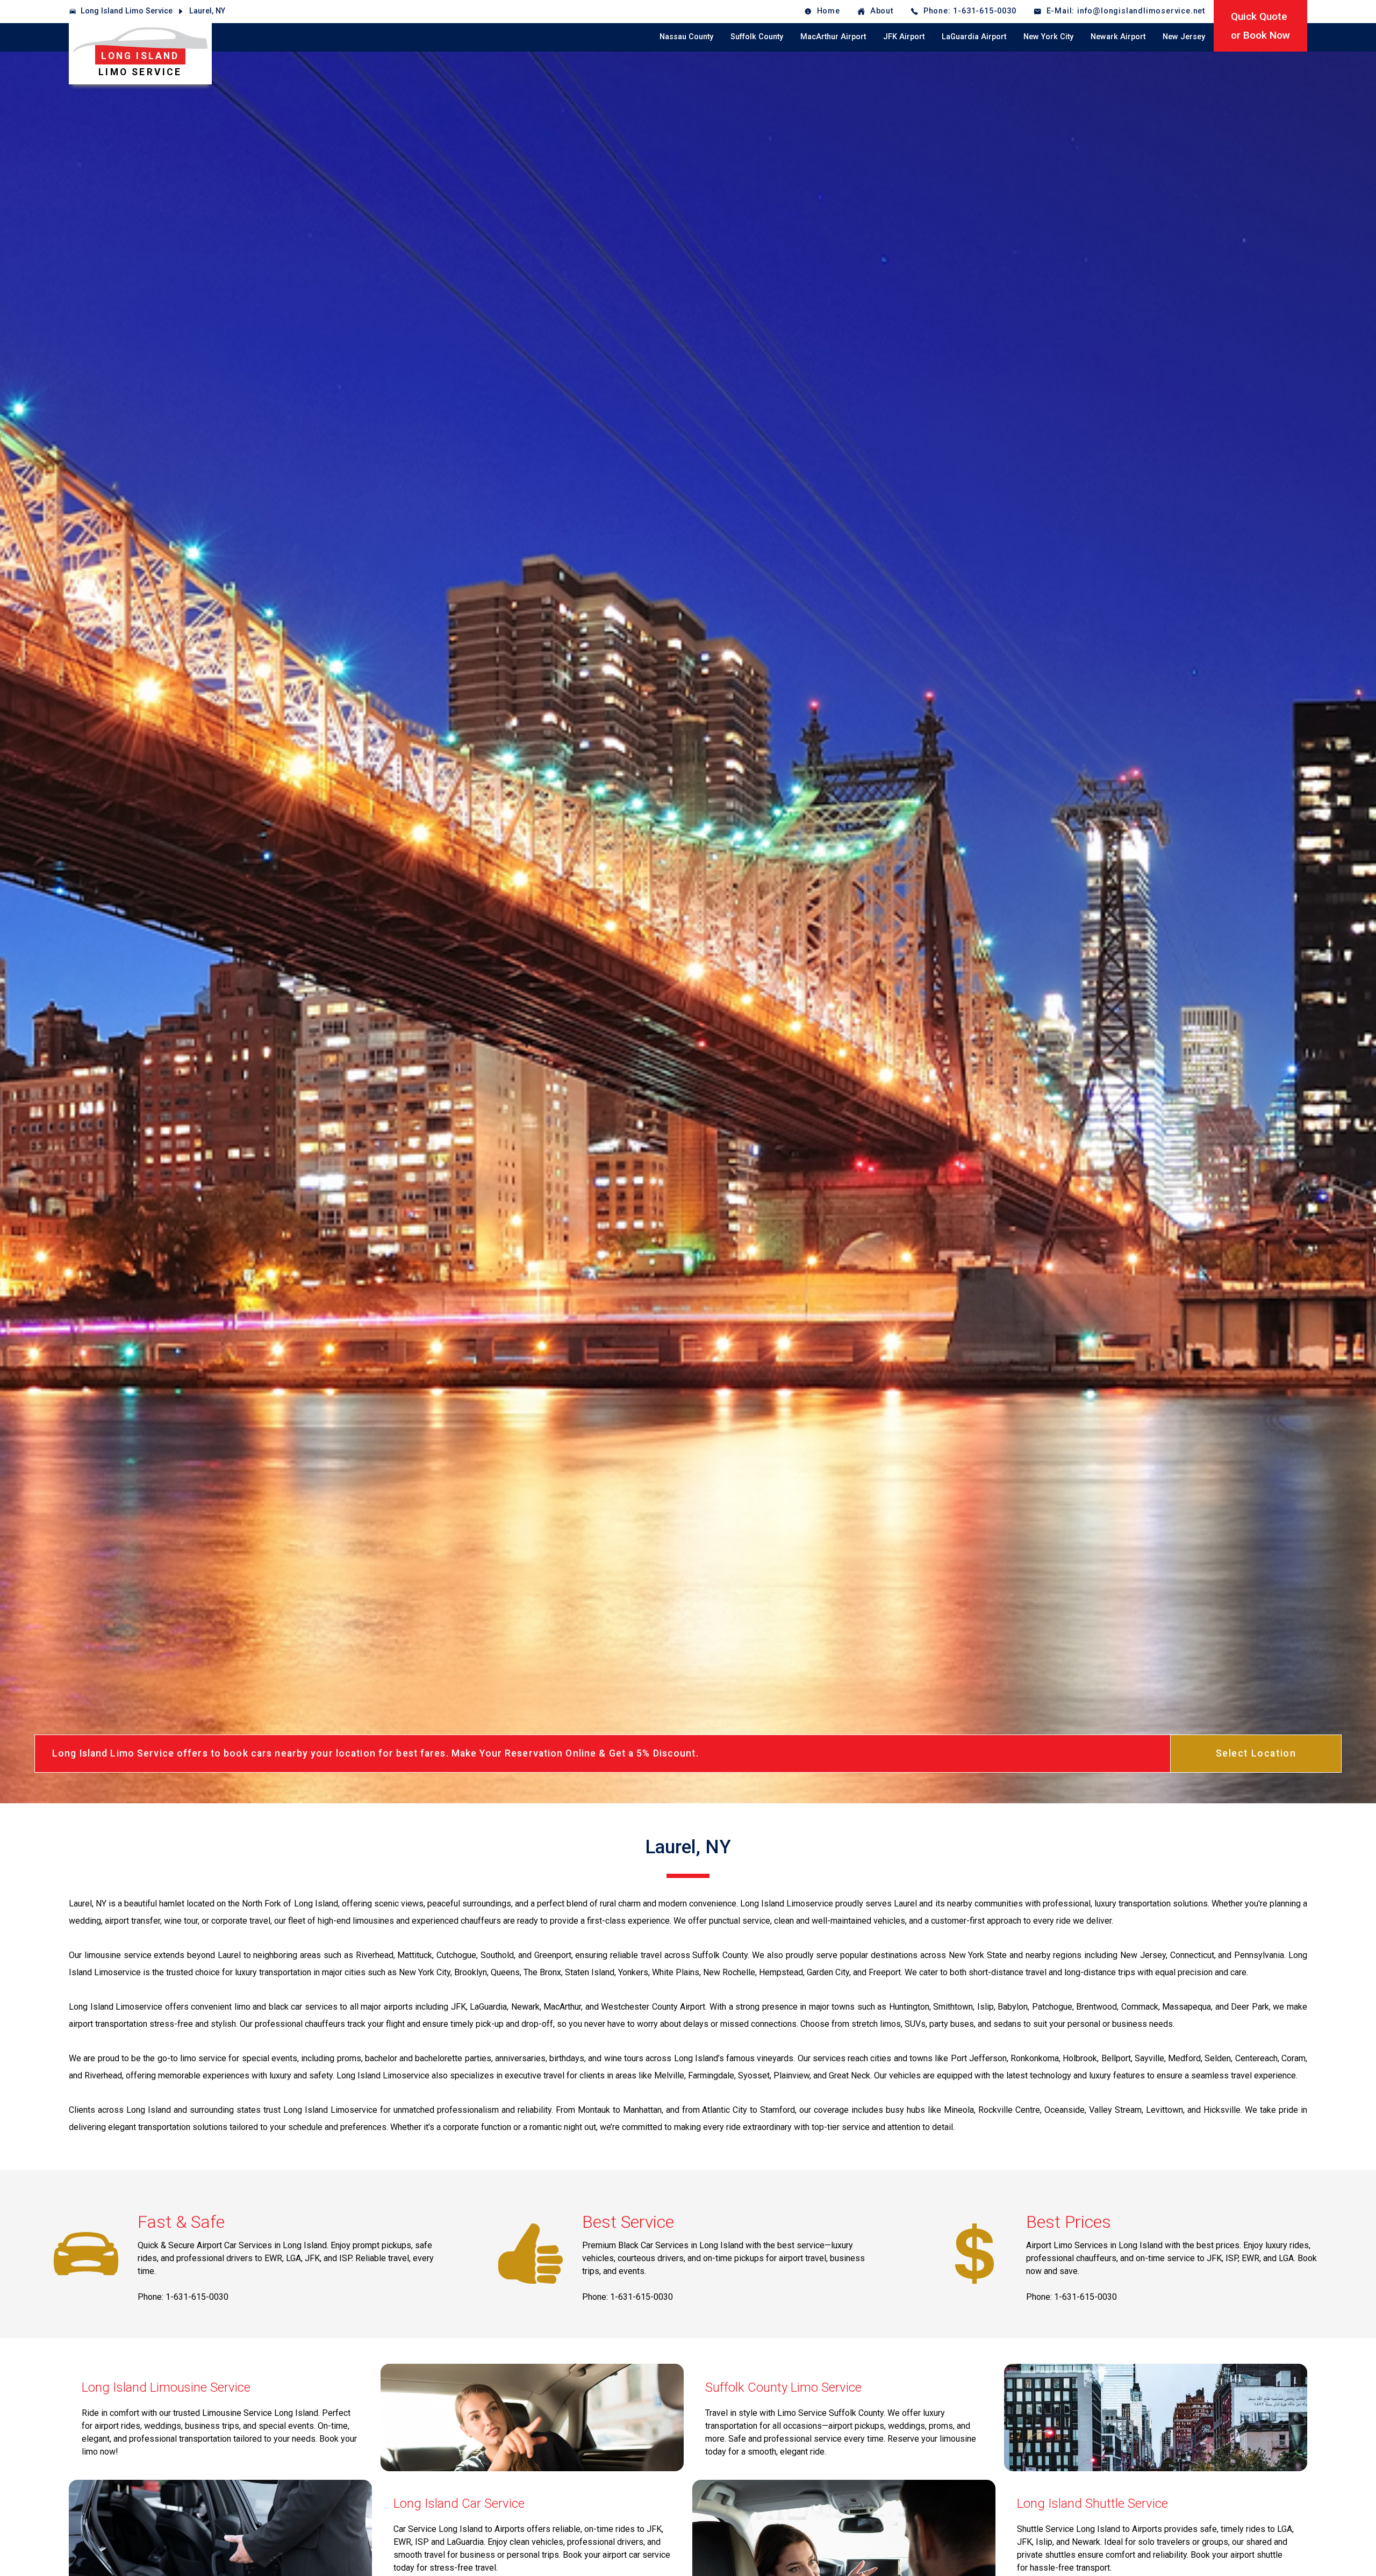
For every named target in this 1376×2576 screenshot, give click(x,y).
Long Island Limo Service (127, 11)
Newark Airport (1118, 37)
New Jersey (1184, 37)
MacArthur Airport (833, 37)
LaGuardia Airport (974, 37)
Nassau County (686, 37)
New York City (1048, 37)
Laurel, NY (207, 11)
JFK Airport (904, 37)
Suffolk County (757, 37)
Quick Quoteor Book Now (1260, 26)
